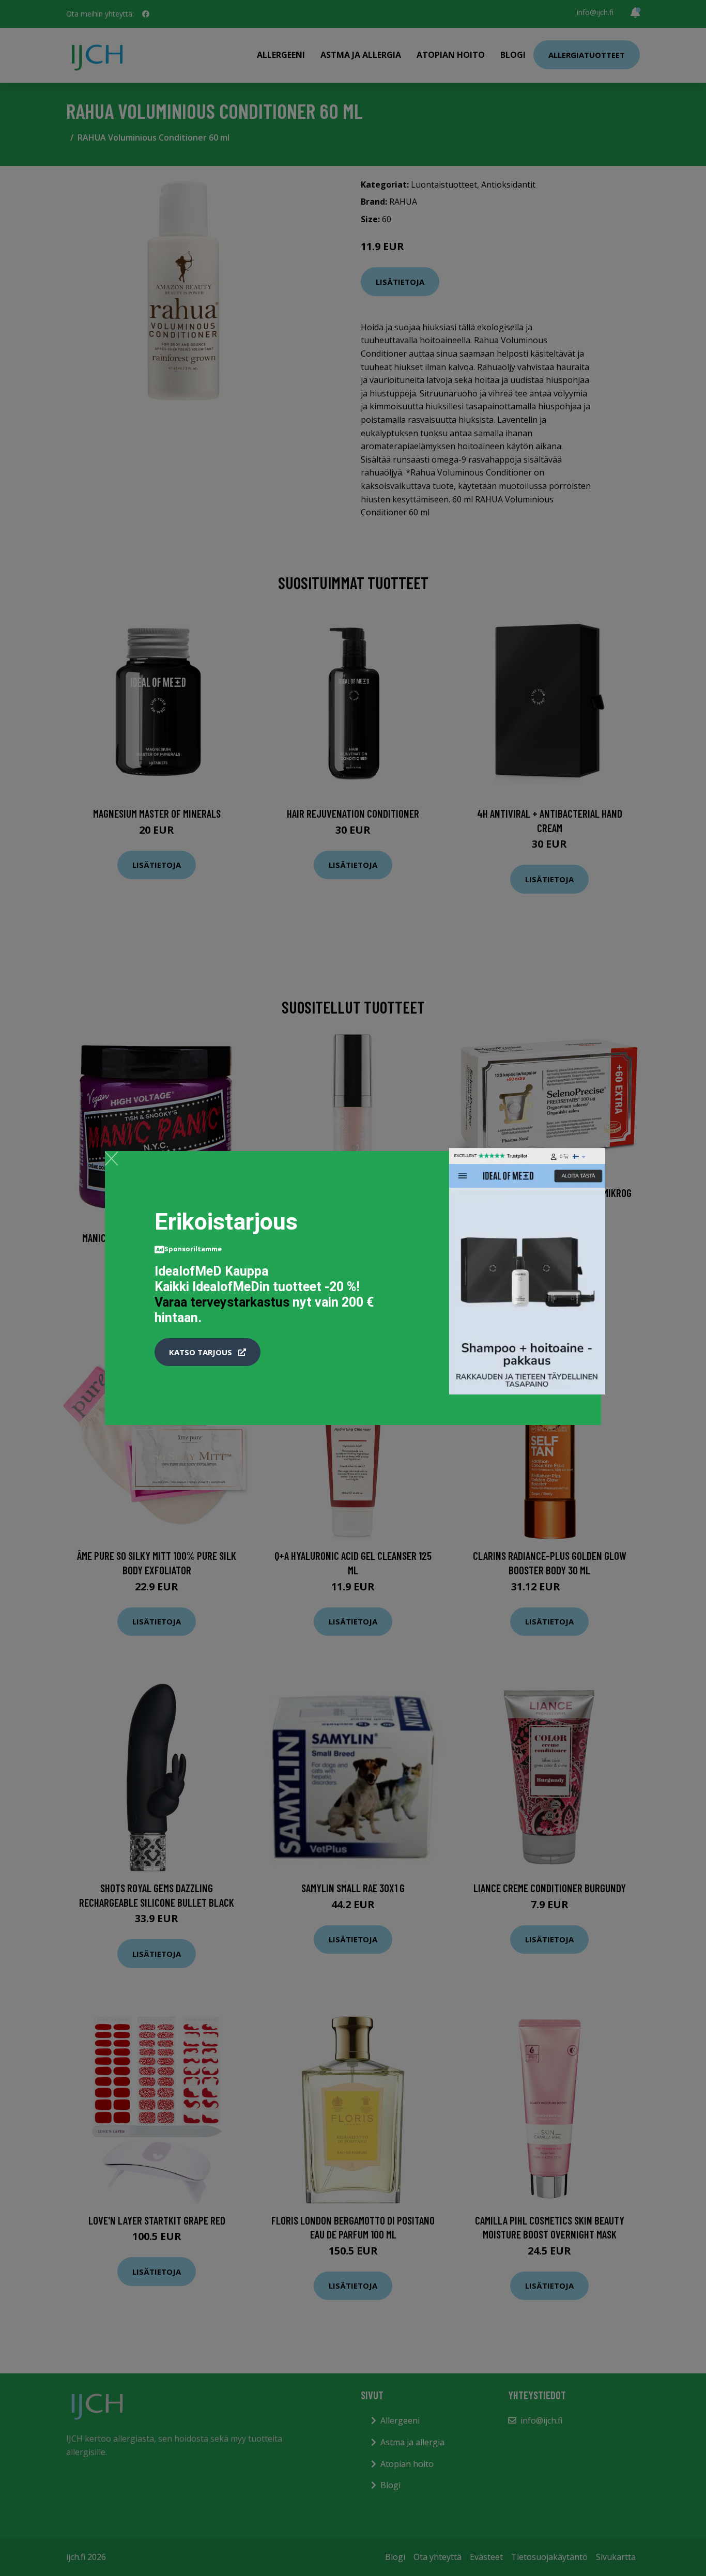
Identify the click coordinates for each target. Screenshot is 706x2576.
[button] (208, 1352)
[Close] (111, 1158)
